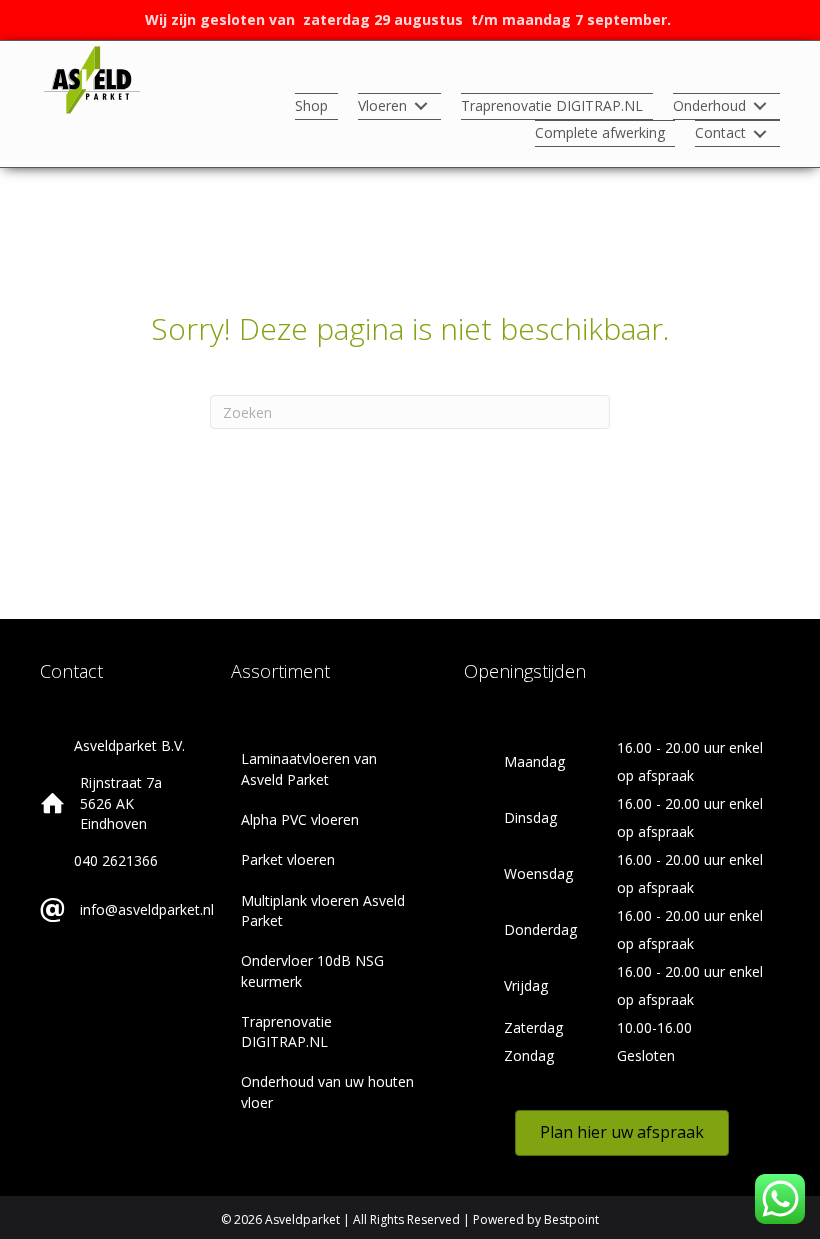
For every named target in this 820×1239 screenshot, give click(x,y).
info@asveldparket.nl (147, 909)
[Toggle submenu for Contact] (760, 133)
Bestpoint (571, 1219)
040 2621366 (116, 860)
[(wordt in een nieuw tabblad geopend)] (92, 78)
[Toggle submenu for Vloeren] (421, 106)
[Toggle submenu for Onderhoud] (760, 106)
